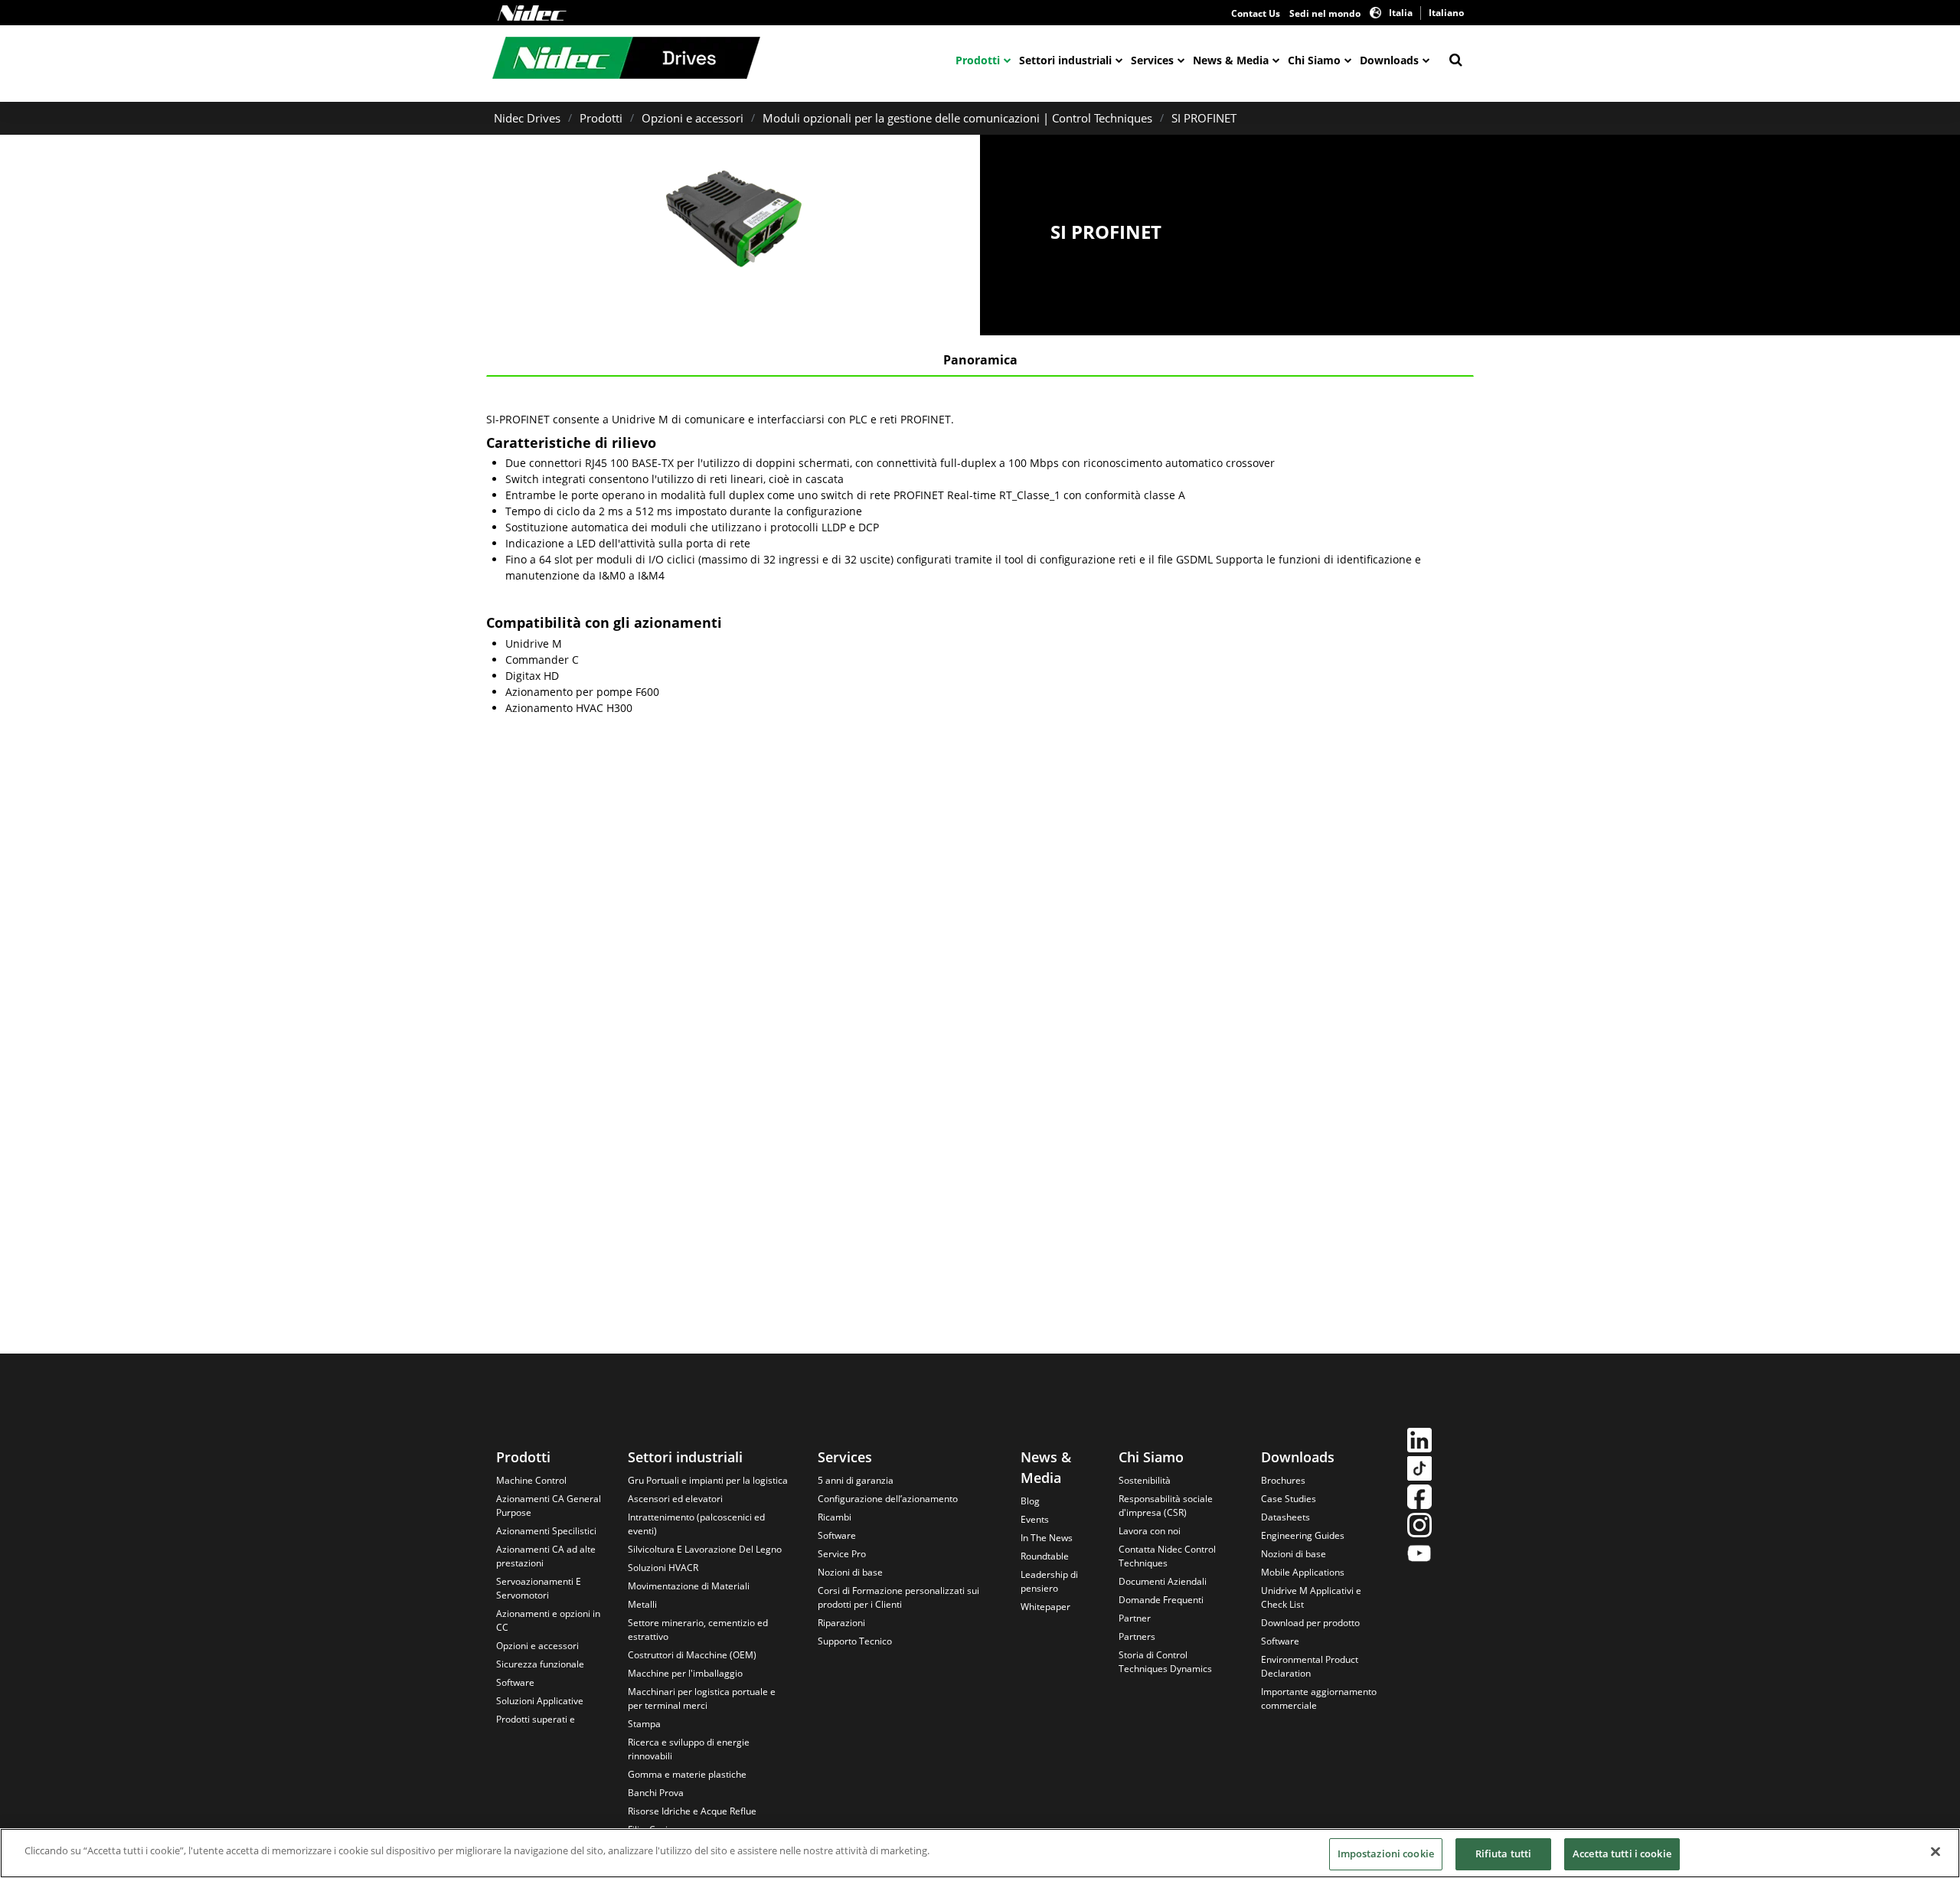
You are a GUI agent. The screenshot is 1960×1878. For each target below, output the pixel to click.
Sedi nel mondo (1325, 13)
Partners (1137, 1636)
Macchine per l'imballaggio (685, 1673)
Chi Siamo (1314, 60)
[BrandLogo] (626, 60)
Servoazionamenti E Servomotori (539, 1588)
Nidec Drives (527, 118)
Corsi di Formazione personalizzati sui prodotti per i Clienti (898, 1597)
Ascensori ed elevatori (675, 1499)
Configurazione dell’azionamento (888, 1499)
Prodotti (978, 60)
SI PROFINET (1204, 118)
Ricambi (835, 1517)
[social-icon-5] (1419, 1555)
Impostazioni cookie (1386, 1854)
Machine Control (531, 1480)
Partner (1135, 1618)
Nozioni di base (850, 1572)
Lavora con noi (1150, 1531)
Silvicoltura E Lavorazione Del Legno (705, 1549)
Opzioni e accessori (693, 118)
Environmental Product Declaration (1310, 1666)
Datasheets (1285, 1517)
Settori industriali (1065, 60)
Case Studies (1289, 1499)
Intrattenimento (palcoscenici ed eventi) (696, 1524)
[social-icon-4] (1419, 1527)
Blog (1030, 1501)
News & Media (1231, 60)
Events (1035, 1519)
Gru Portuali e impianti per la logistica (708, 1480)
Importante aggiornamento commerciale (1319, 1698)
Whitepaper (1045, 1607)
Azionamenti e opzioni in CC (548, 1620)
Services (1152, 60)
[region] (980, 1853)
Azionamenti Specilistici (546, 1531)
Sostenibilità (1145, 1480)
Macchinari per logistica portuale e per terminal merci (702, 1698)
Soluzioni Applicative (540, 1701)
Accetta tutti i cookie (1622, 1854)
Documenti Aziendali (1163, 1581)
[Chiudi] (1935, 1851)
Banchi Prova (656, 1793)
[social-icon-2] (1419, 1470)
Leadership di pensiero (1049, 1581)
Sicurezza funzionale (540, 1664)
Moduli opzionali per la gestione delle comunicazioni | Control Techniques (957, 118)
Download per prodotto (1310, 1623)
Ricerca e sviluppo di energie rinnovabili (689, 1749)
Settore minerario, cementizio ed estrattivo (698, 1630)
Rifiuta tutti (1504, 1854)
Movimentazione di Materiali (689, 1586)
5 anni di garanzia (856, 1480)
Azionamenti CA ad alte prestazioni (546, 1556)
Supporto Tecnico (855, 1641)
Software (515, 1682)
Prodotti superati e (536, 1719)
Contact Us (1256, 13)
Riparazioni (841, 1623)
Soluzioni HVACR (663, 1568)
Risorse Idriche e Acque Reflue (692, 1811)
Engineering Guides (1303, 1535)
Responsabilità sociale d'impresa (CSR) (1166, 1506)
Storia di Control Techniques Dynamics (1165, 1662)
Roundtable (1045, 1556)
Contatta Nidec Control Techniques (1167, 1556)
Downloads (1389, 60)
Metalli (642, 1604)
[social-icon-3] (1419, 1499)
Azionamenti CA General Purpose (549, 1506)
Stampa (644, 1724)
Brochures (1283, 1480)
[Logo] (532, 13)
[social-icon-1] (1419, 1442)
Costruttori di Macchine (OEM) (692, 1655)
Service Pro (842, 1554)
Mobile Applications (1303, 1572)
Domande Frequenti (1161, 1600)
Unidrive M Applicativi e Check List (1311, 1597)
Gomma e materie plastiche (687, 1774)
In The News (1047, 1538)
